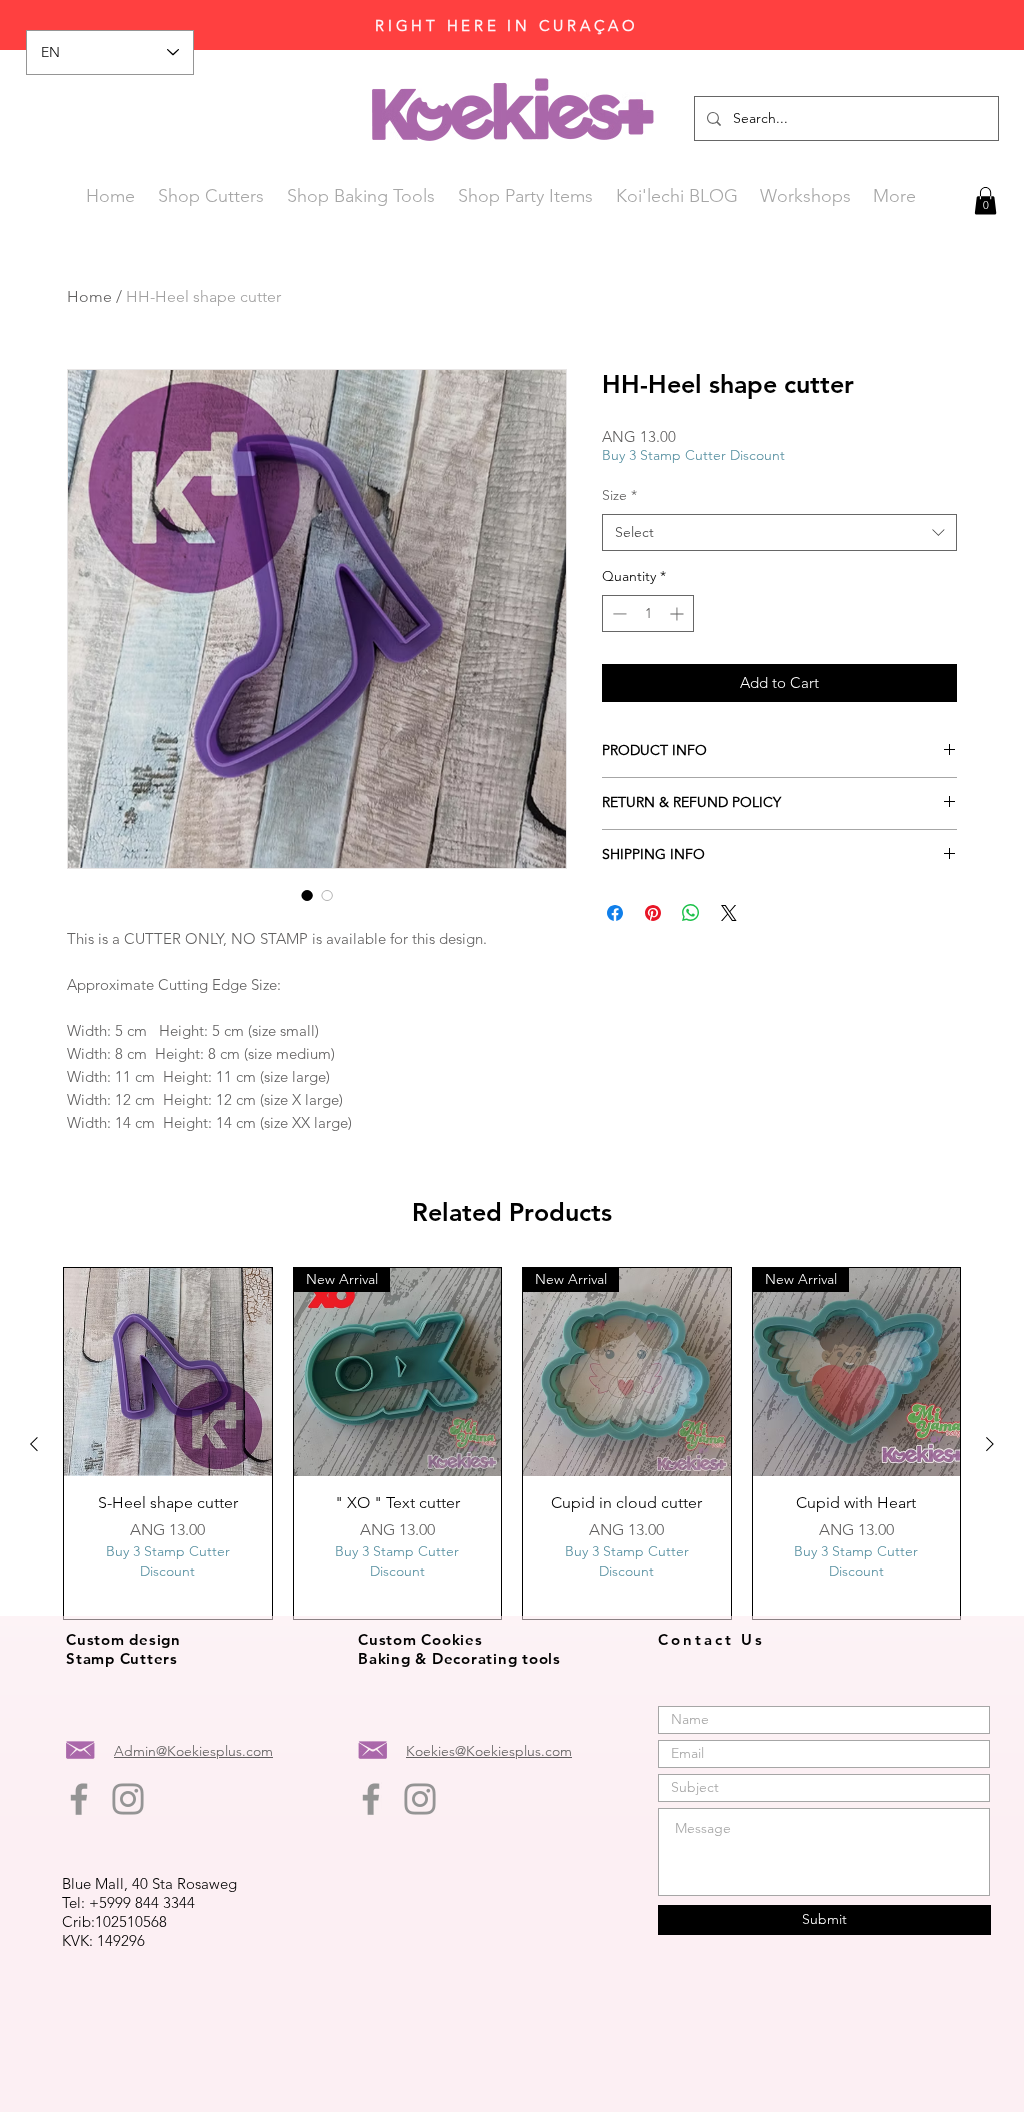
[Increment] (678, 613)
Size (619, 495)
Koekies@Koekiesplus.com (489, 1751)
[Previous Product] (34, 1444)
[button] (985, 200)
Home (89, 296)
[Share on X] (729, 913)
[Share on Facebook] (615, 913)
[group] (512, 1443)
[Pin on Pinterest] (653, 913)
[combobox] (779, 533)
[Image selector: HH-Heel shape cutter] (307, 895)
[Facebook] (79, 1799)
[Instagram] (128, 1799)
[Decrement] (617, 613)
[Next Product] (990, 1444)
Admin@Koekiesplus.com (193, 1751)
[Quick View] (168, 1372)
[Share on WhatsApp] (691, 913)
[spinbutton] (648, 613)
